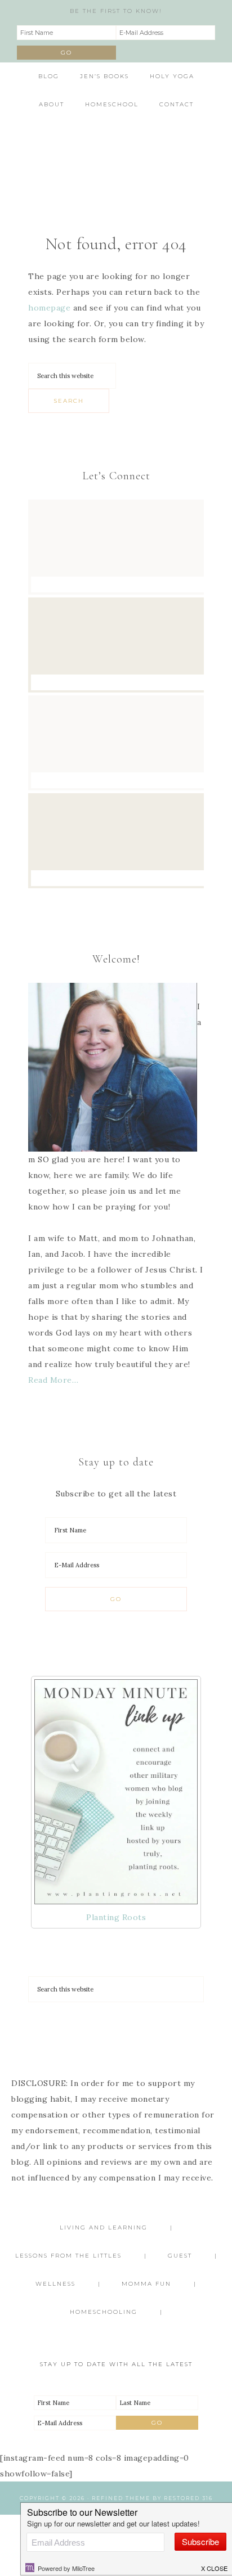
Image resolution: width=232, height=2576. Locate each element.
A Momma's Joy (116, 154)
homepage (49, 308)
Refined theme (121, 2498)
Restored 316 (188, 2498)
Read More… (53, 1380)
